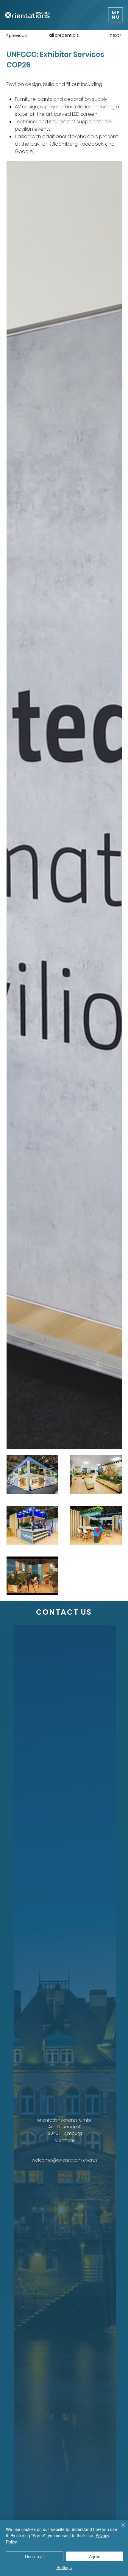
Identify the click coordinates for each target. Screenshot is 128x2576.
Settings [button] (64, 2567)
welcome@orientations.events (65, 2160)
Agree (95, 2556)
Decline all (35, 2556)
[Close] (120, 2529)
